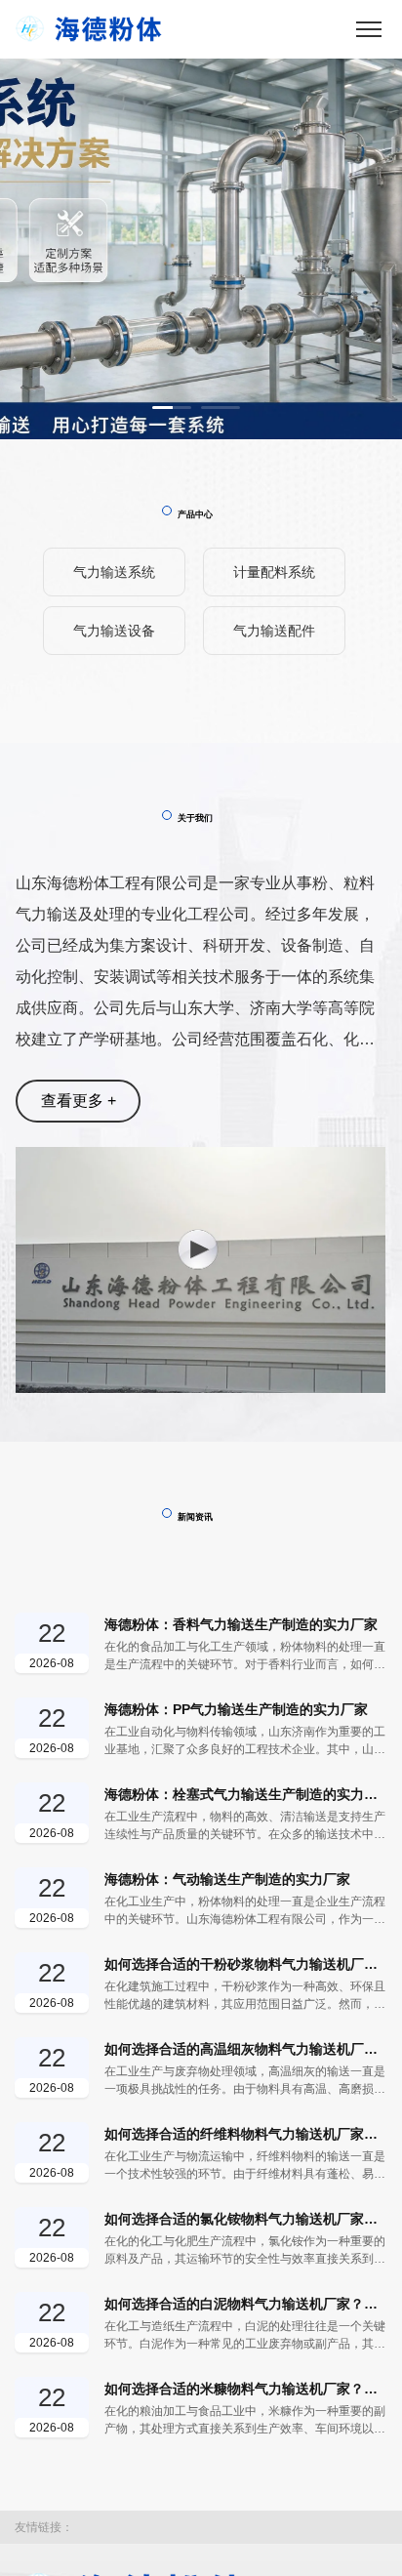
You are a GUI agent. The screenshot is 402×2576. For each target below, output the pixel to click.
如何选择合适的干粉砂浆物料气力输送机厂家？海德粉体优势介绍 (246, 1964)
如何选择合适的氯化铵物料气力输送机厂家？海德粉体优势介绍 (246, 2219)
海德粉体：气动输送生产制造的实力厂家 (227, 1879)
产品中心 (195, 514)
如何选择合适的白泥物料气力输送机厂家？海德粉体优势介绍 (246, 2304)
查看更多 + (79, 1101)
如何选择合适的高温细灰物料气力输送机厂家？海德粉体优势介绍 (246, 2049)
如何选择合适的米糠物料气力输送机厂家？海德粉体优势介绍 (246, 2389)
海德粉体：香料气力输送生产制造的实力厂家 (241, 1624)
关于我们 (195, 818)
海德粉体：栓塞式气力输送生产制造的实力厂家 (246, 1794)
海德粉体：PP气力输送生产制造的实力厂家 (236, 1709)
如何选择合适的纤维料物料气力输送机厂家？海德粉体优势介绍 (246, 2134)
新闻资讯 (195, 1517)
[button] (172, 408)
